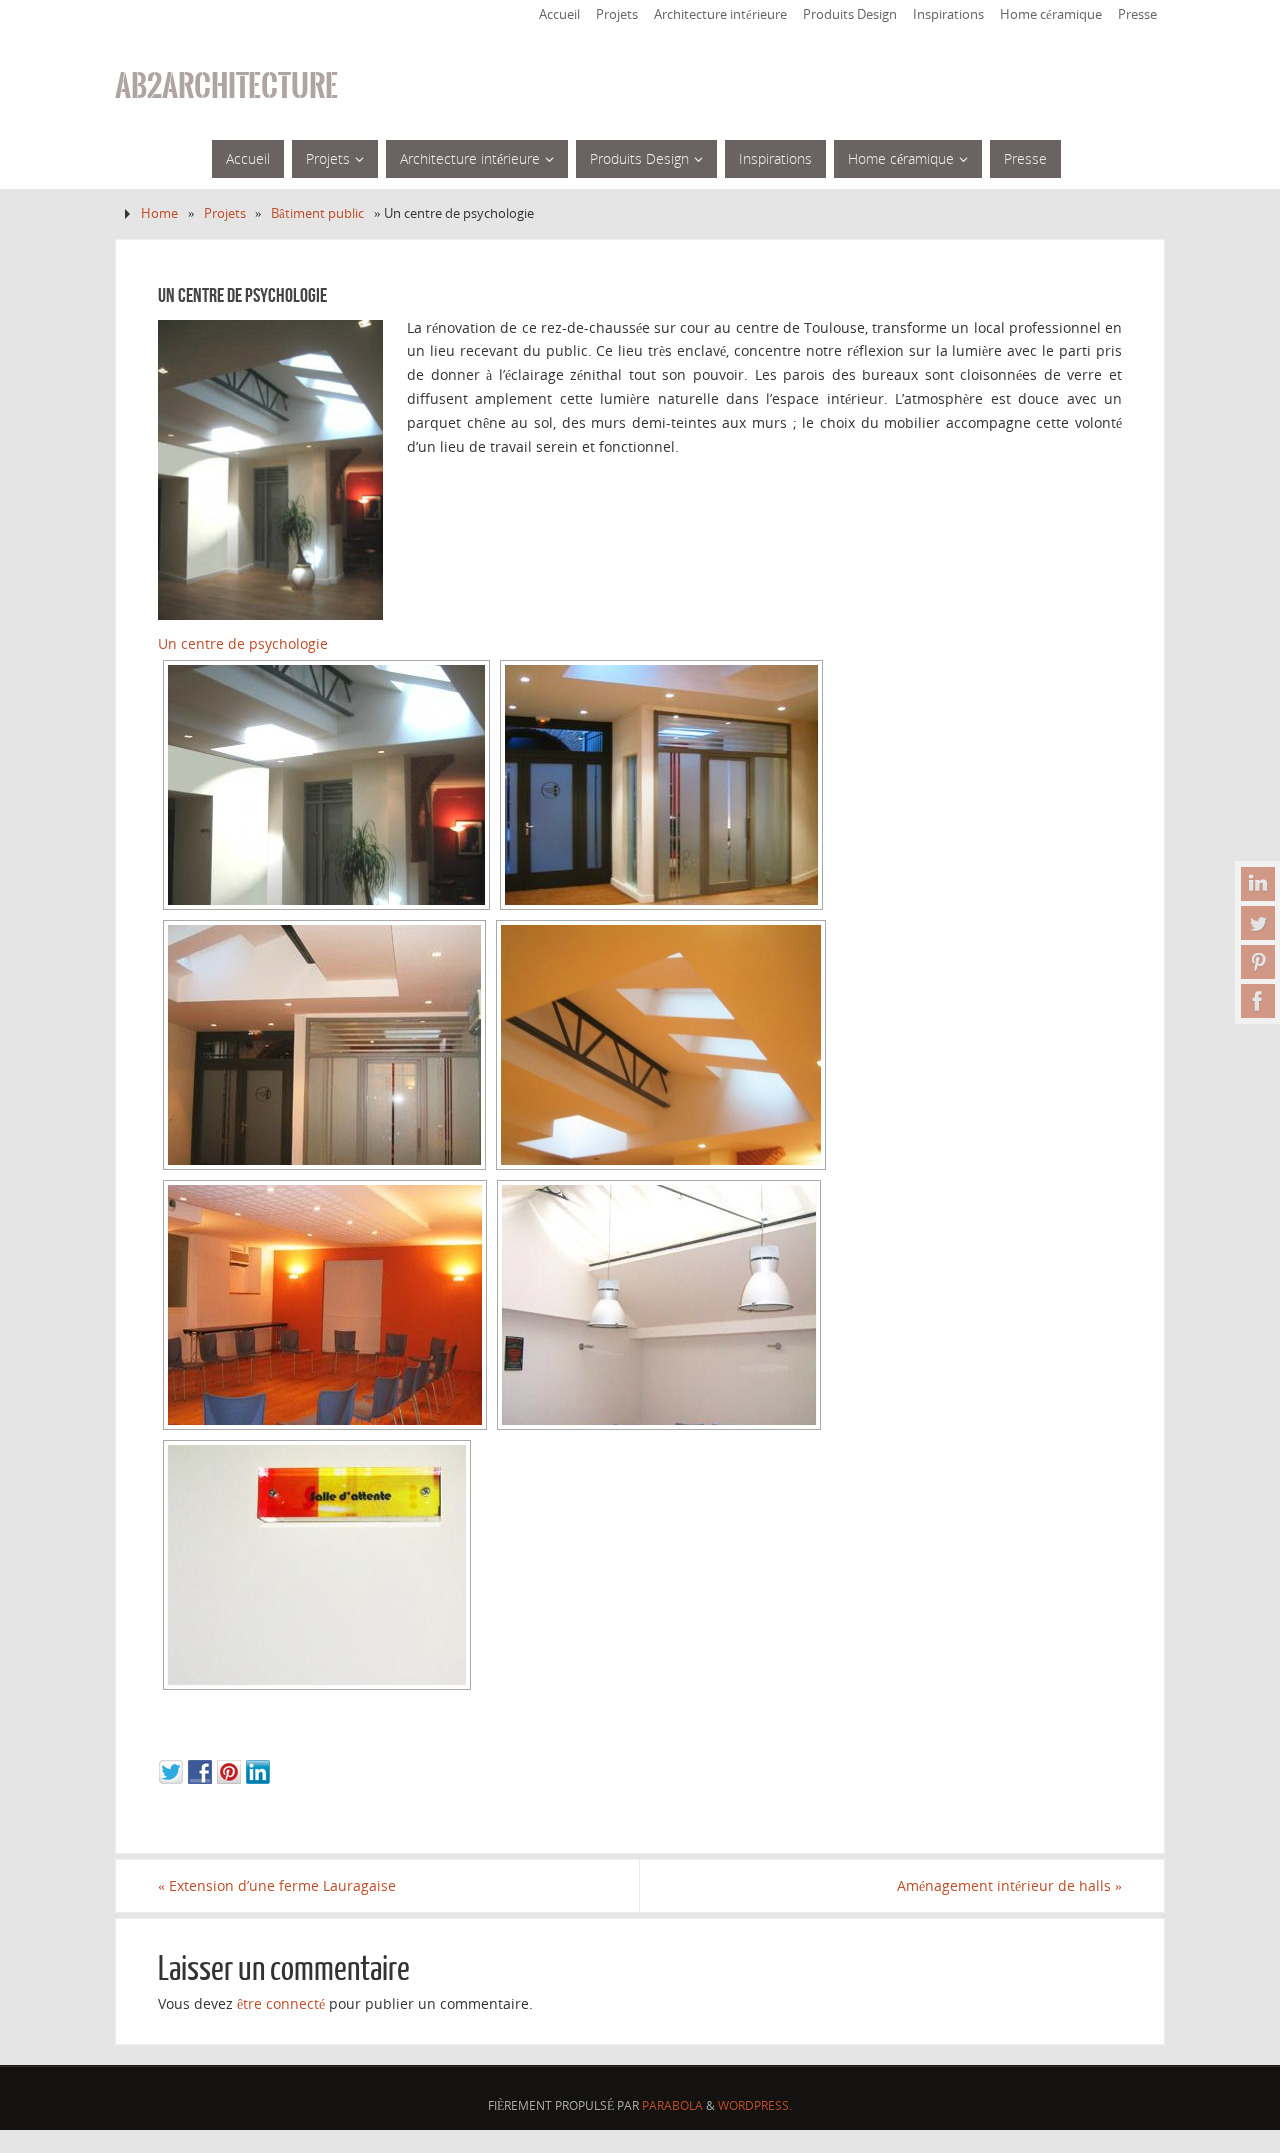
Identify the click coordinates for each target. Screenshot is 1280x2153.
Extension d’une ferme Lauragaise (277, 1885)
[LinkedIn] (1258, 884)
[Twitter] (1258, 923)
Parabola (672, 2105)
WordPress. (755, 2105)
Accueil (559, 14)
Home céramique (1051, 14)
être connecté (281, 2003)
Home (159, 213)
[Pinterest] (1258, 962)
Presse (1137, 14)
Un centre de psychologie (243, 643)
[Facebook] (1258, 1001)
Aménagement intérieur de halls (1009, 1885)
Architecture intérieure (720, 14)
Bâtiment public (317, 213)
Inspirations (948, 14)
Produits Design (850, 14)
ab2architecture (226, 86)
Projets (617, 14)
